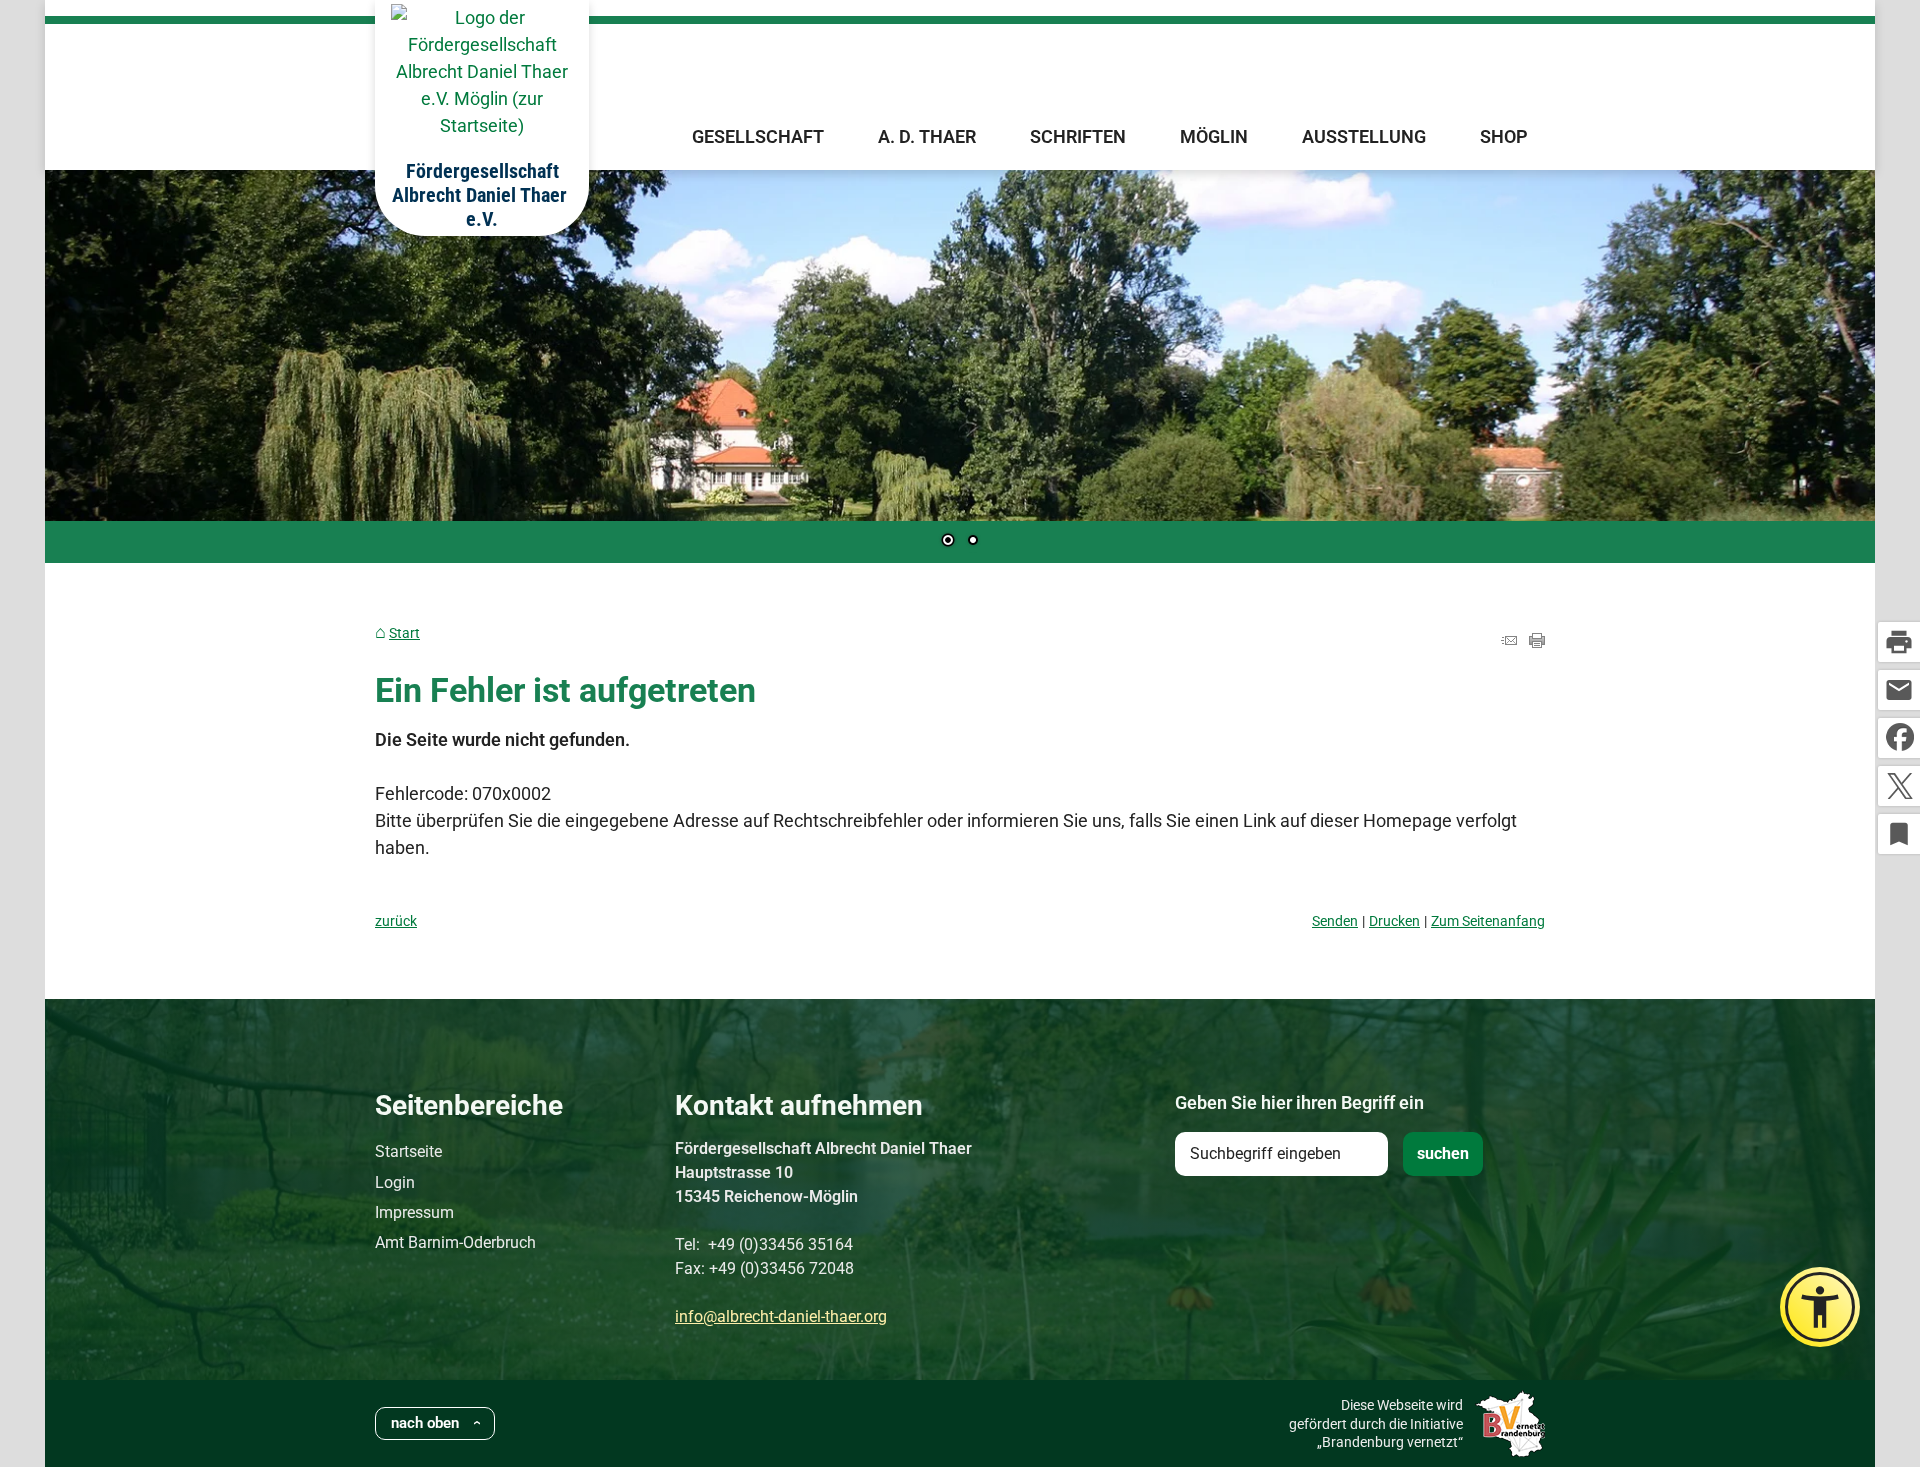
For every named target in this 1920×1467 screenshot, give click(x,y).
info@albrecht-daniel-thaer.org (781, 1316)
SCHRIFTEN (1078, 136)
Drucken (1394, 921)
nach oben (425, 1423)
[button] (125, 362)
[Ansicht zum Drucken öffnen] (1537, 641)
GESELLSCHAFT (758, 136)
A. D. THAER (927, 136)
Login (395, 1182)
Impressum (414, 1212)
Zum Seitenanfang (1488, 921)
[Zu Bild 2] (973, 542)
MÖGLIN (1214, 136)
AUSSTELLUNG (1364, 136)
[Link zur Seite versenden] (1509, 641)
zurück (396, 921)
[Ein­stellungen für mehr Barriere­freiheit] (1820, 1307)
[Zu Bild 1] (948, 542)
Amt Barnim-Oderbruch (455, 1242)
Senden (1335, 921)
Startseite (408, 1151)
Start (404, 633)
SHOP (1504, 136)
